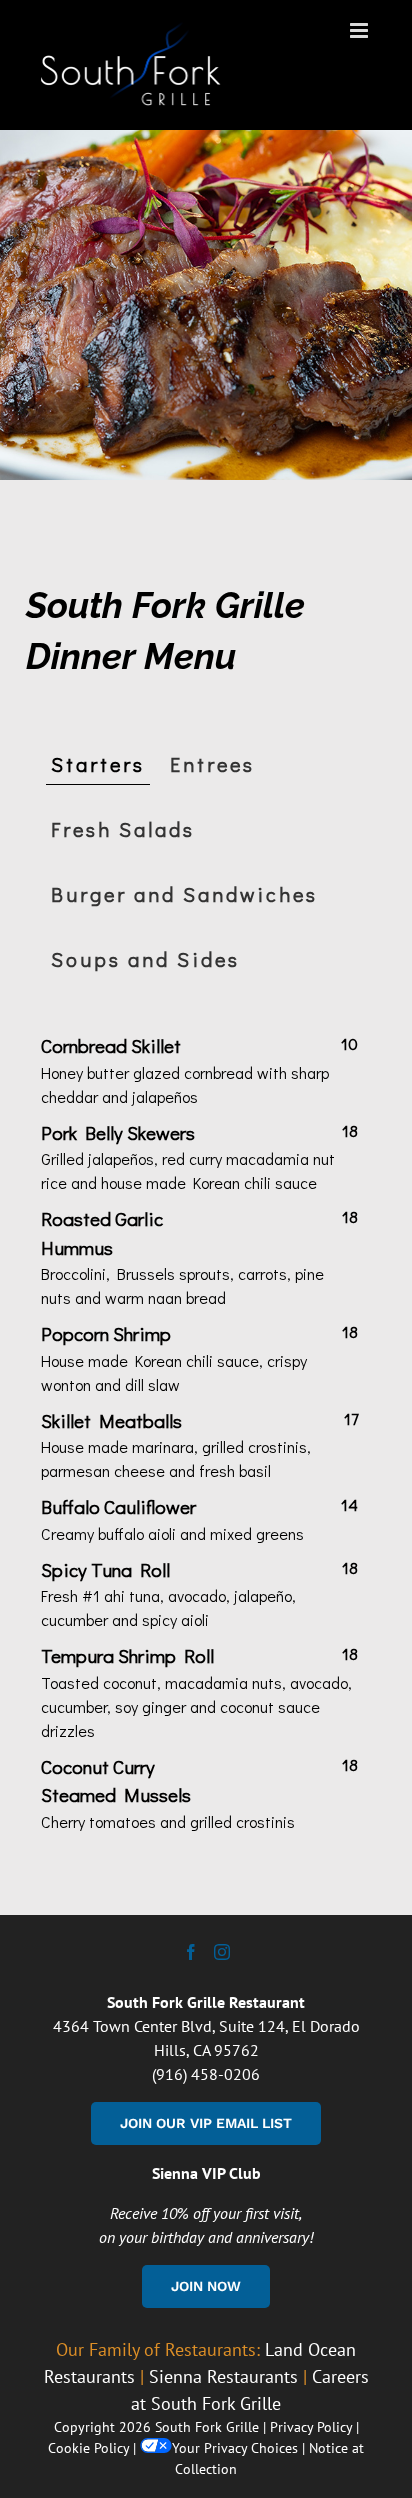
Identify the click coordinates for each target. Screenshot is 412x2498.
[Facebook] (191, 1952)
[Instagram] (222, 1952)
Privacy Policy (311, 2427)
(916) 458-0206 (206, 2074)
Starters (98, 764)
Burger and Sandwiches (184, 894)
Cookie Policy (88, 2448)
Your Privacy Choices (235, 2448)
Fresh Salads (123, 829)
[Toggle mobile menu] (360, 30)
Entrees (212, 764)
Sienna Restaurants (223, 2376)
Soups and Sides (145, 959)
